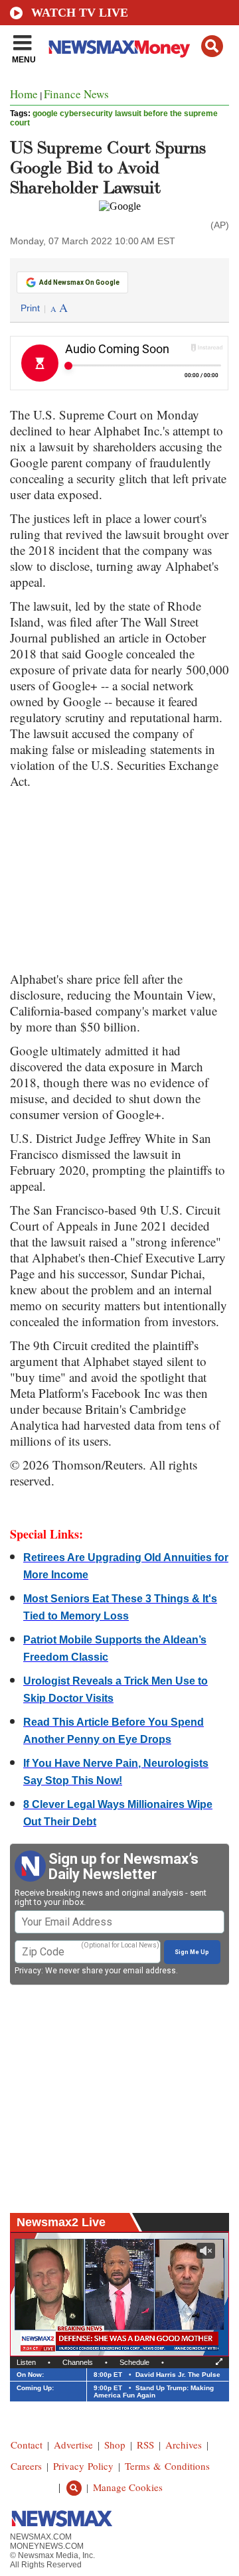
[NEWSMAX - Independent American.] (119, 48)
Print (30, 308)
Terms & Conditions (167, 2466)
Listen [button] (26, 2362)
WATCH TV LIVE (80, 13)
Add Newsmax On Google (79, 282)
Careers (26, 2466)
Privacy (28, 1971)
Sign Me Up (192, 1952)
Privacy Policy (83, 2466)
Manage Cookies (128, 2487)
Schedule (134, 2362)
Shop (115, 2445)
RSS (145, 2445)
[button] (212, 46)
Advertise (73, 2445)
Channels (78, 2362)
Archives (184, 2445)
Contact (27, 2445)
